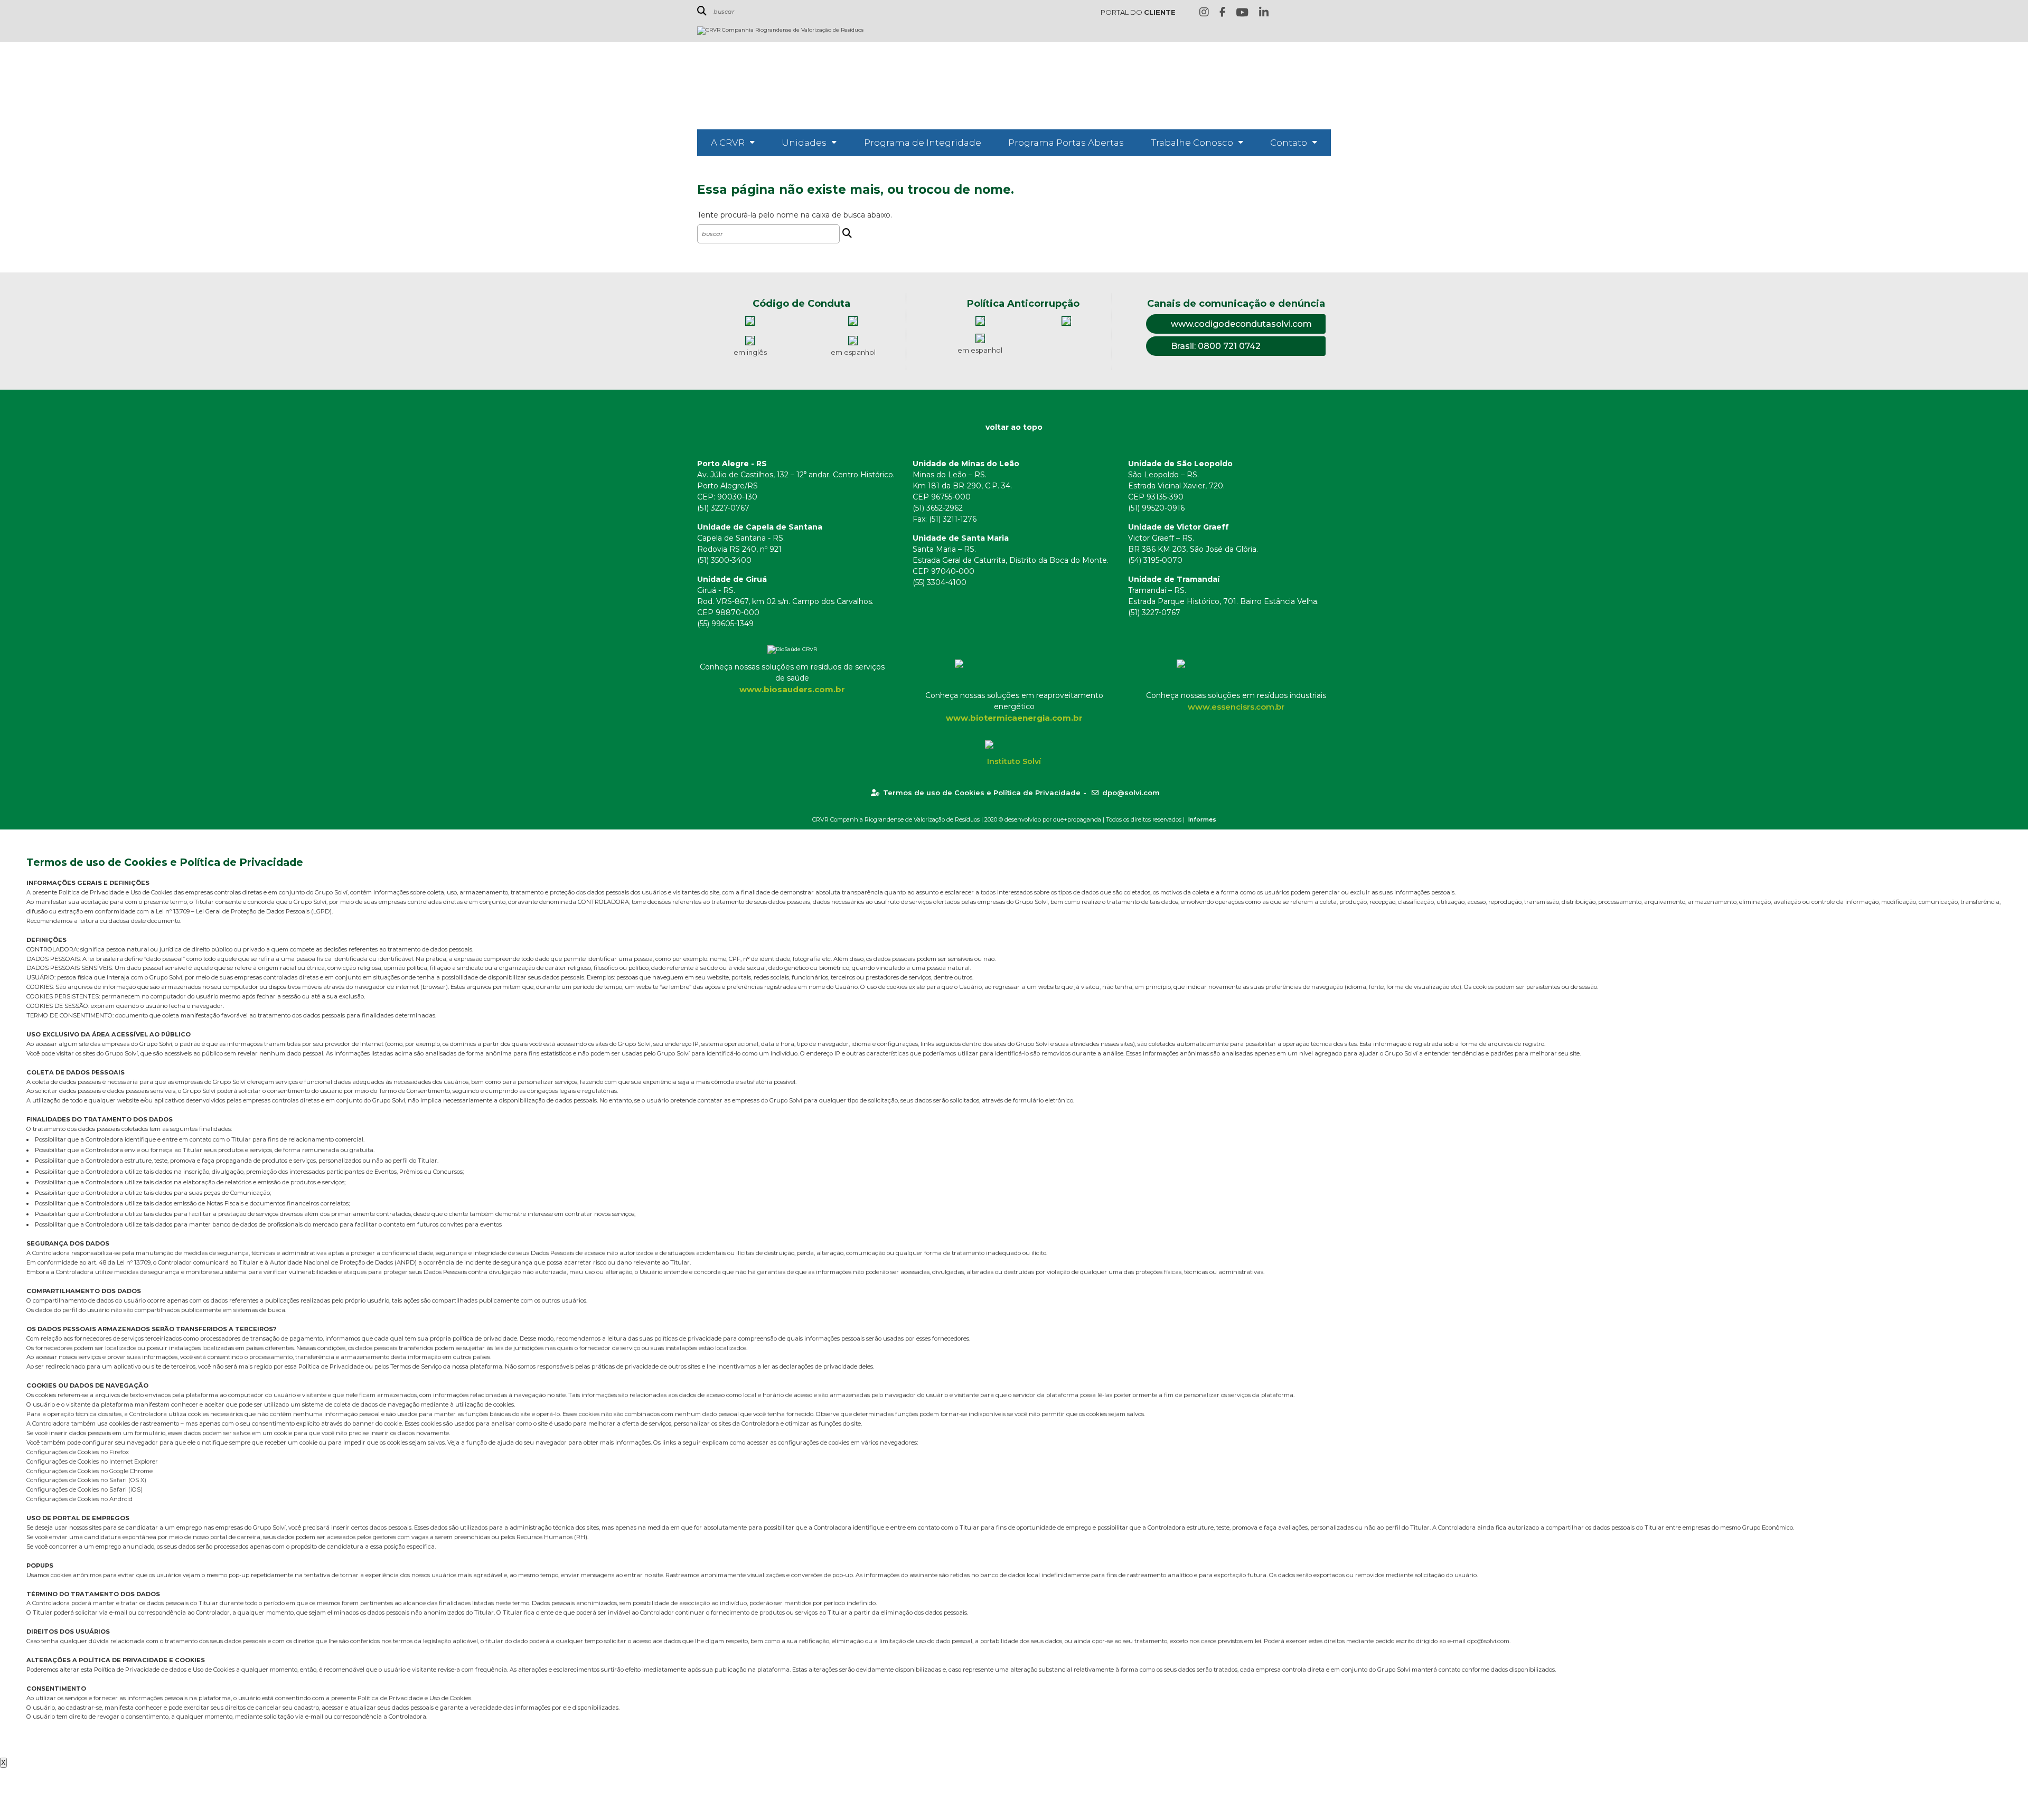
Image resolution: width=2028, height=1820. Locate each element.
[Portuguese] (1309, 13)
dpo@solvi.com (1131, 793)
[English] (1292, 13)
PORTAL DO (1138, 12)
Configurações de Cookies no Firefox (78, 1452)
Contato (1289, 143)
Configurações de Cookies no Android (79, 1499)
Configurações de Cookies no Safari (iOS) (84, 1489)
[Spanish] (1325, 13)
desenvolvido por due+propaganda (1053, 819)
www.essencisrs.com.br (1236, 707)
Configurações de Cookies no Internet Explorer (92, 1461)
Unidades (804, 143)
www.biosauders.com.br (792, 689)
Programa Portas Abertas (1066, 143)
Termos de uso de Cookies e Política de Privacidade (982, 793)
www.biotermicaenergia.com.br (1014, 718)
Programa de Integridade (923, 143)
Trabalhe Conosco (1192, 143)
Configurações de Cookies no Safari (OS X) (86, 1480)
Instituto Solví (1014, 761)
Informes (1202, 819)
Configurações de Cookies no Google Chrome (90, 1471)
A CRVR (728, 143)
